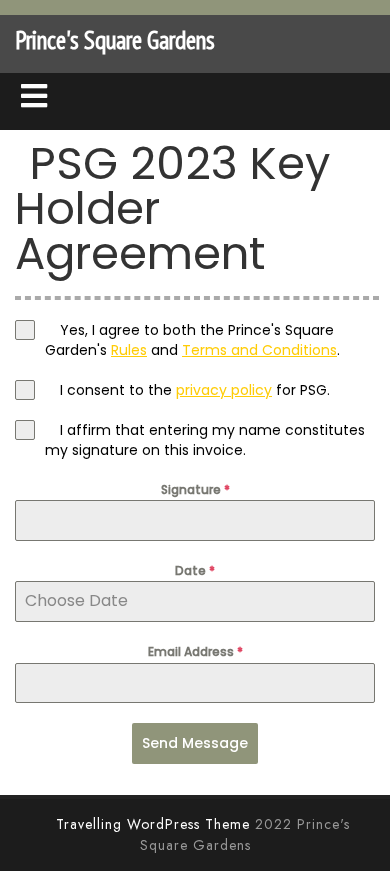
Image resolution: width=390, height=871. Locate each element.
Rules (129, 350)
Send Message (195, 743)
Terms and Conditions (259, 350)
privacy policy (224, 390)
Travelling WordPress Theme (153, 824)
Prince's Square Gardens (115, 40)
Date (195, 570)
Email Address (195, 651)
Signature (195, 489)
